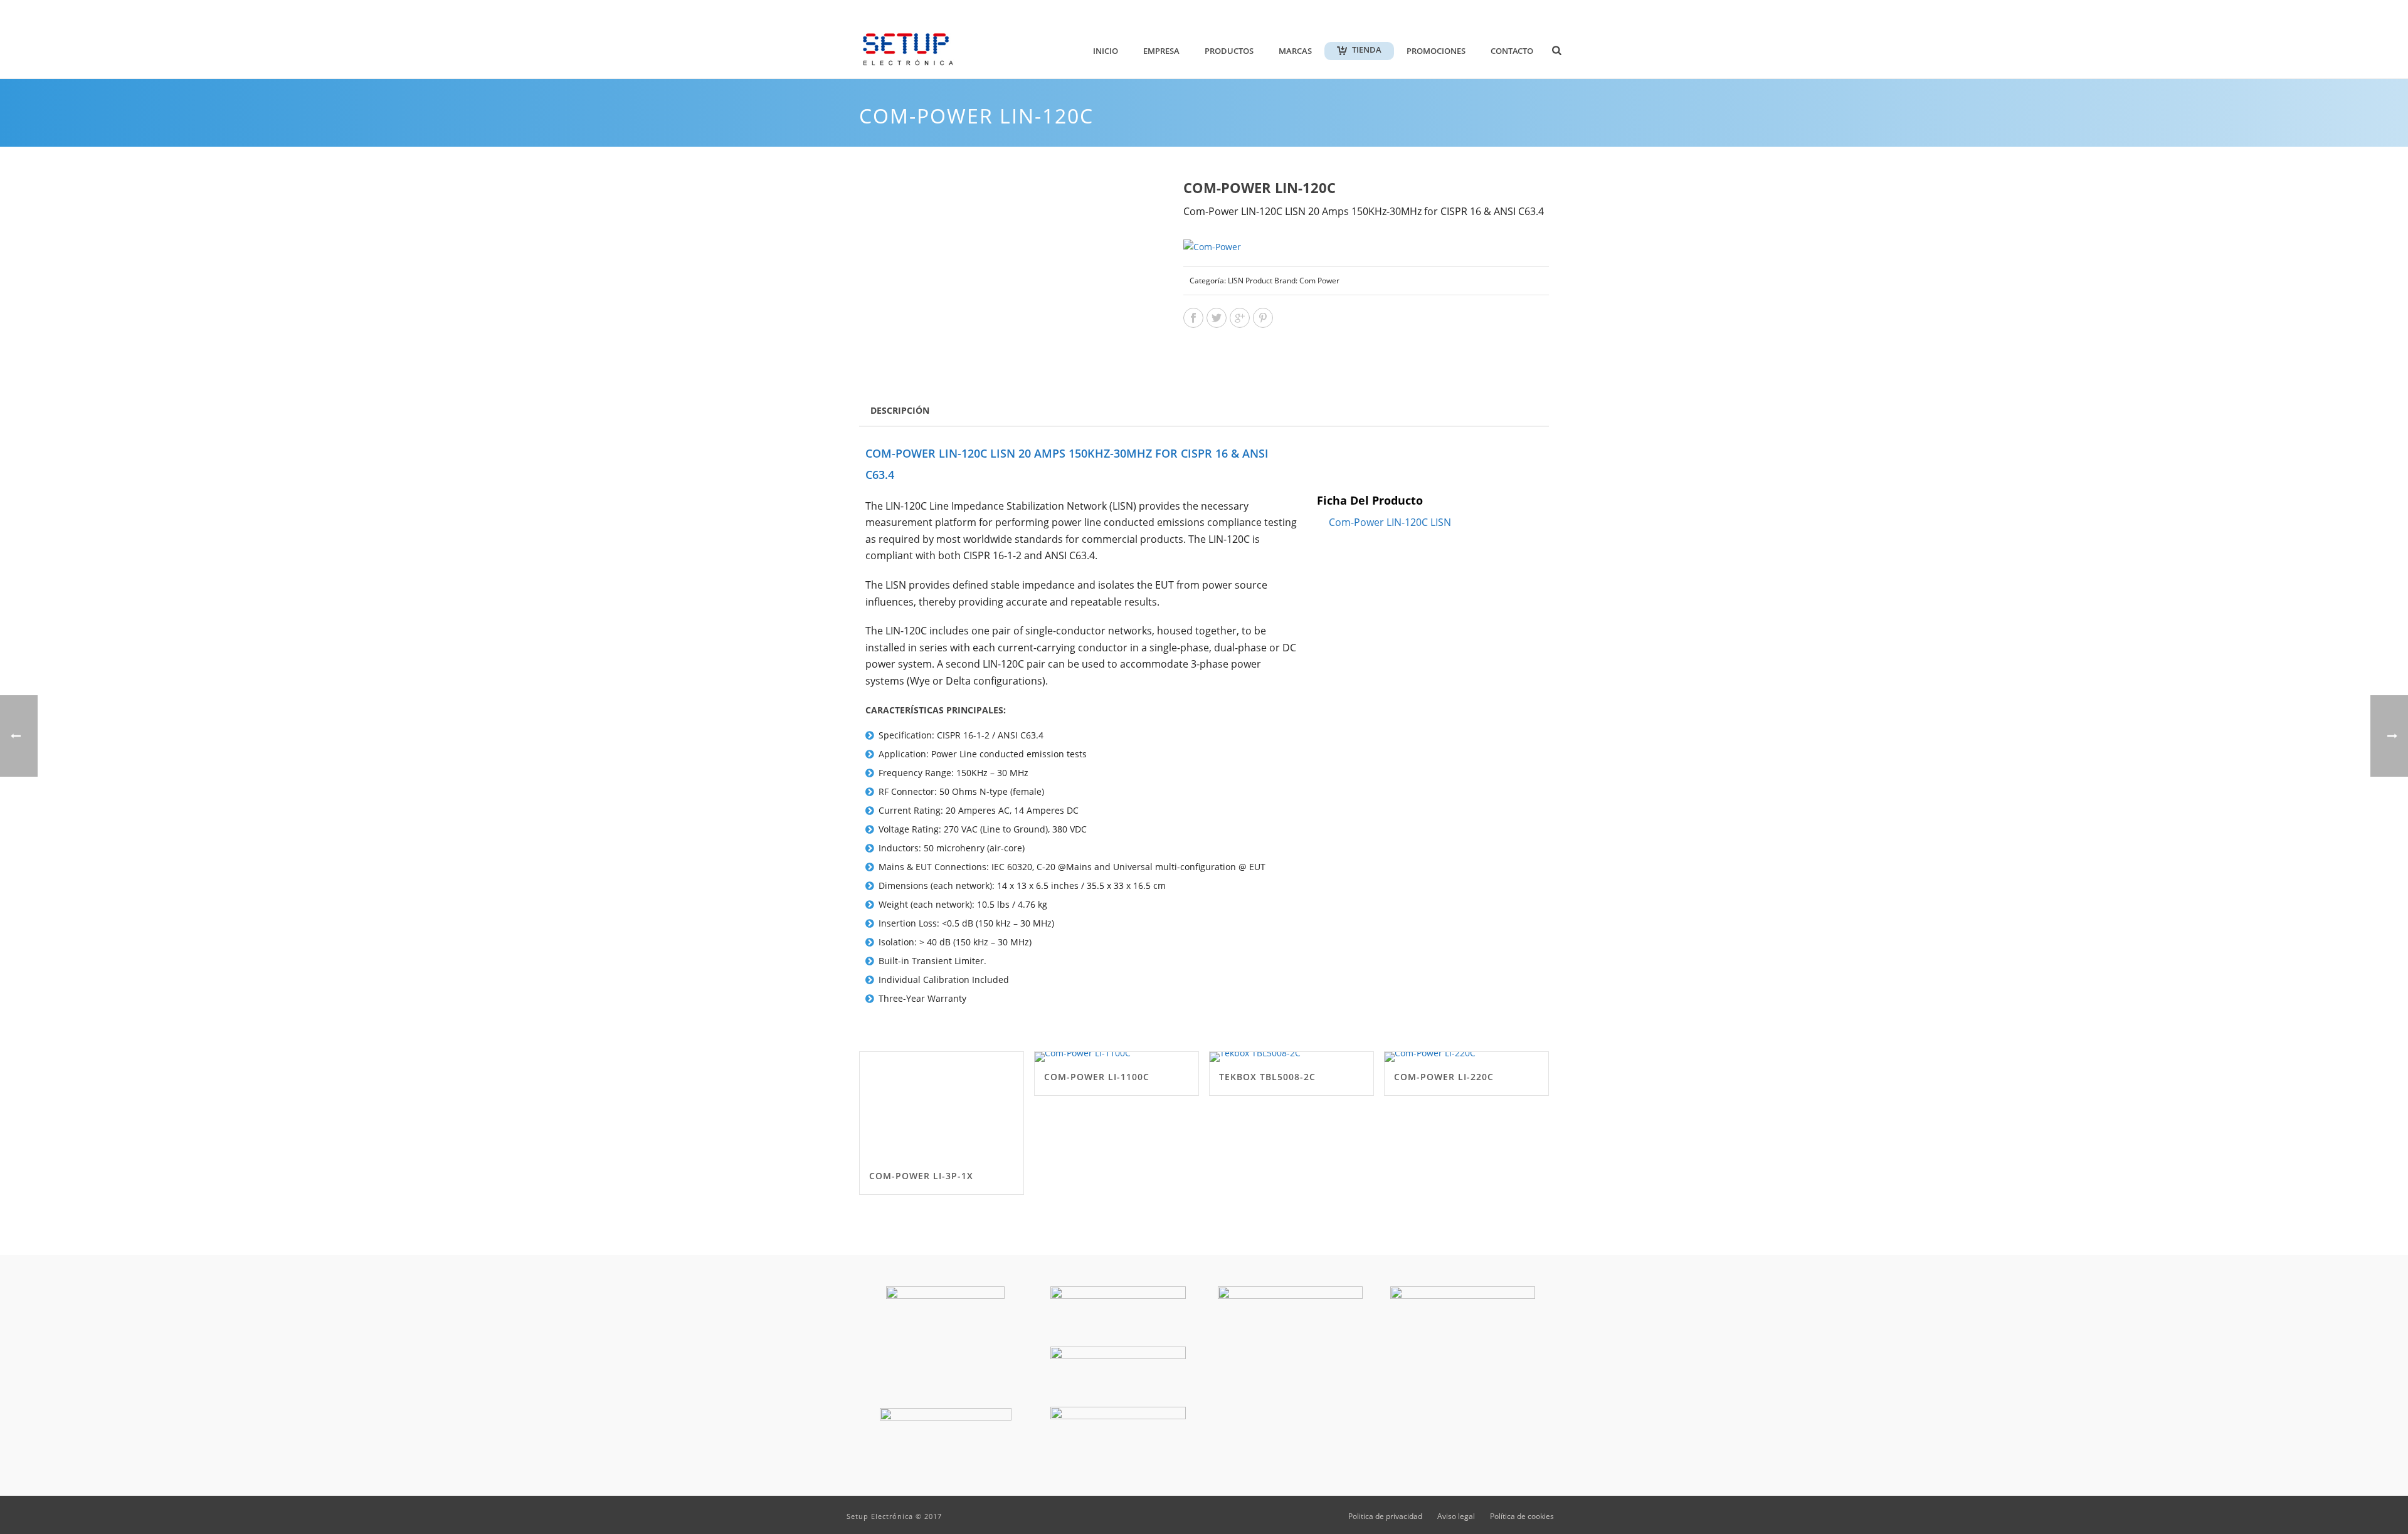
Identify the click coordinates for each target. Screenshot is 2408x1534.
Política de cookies (1522, 1516)
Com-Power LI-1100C (1097, 1077)
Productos (1229, 51)
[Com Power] (1212, 246)
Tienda (1367, 50)
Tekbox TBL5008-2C (1267, 1077)
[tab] (900, 410)
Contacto (1512, 51)
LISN (1236, 281)
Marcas (1295, 51)
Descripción (900, 410)
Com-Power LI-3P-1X (921, 1176)
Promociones (1436, 51)
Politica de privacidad (1385, 1516)
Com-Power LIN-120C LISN (1390, 522)
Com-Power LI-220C (1444, 1077)
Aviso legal (1456, 1516)
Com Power (1319, 281)
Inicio (1106, 51)
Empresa (1161, 51)
